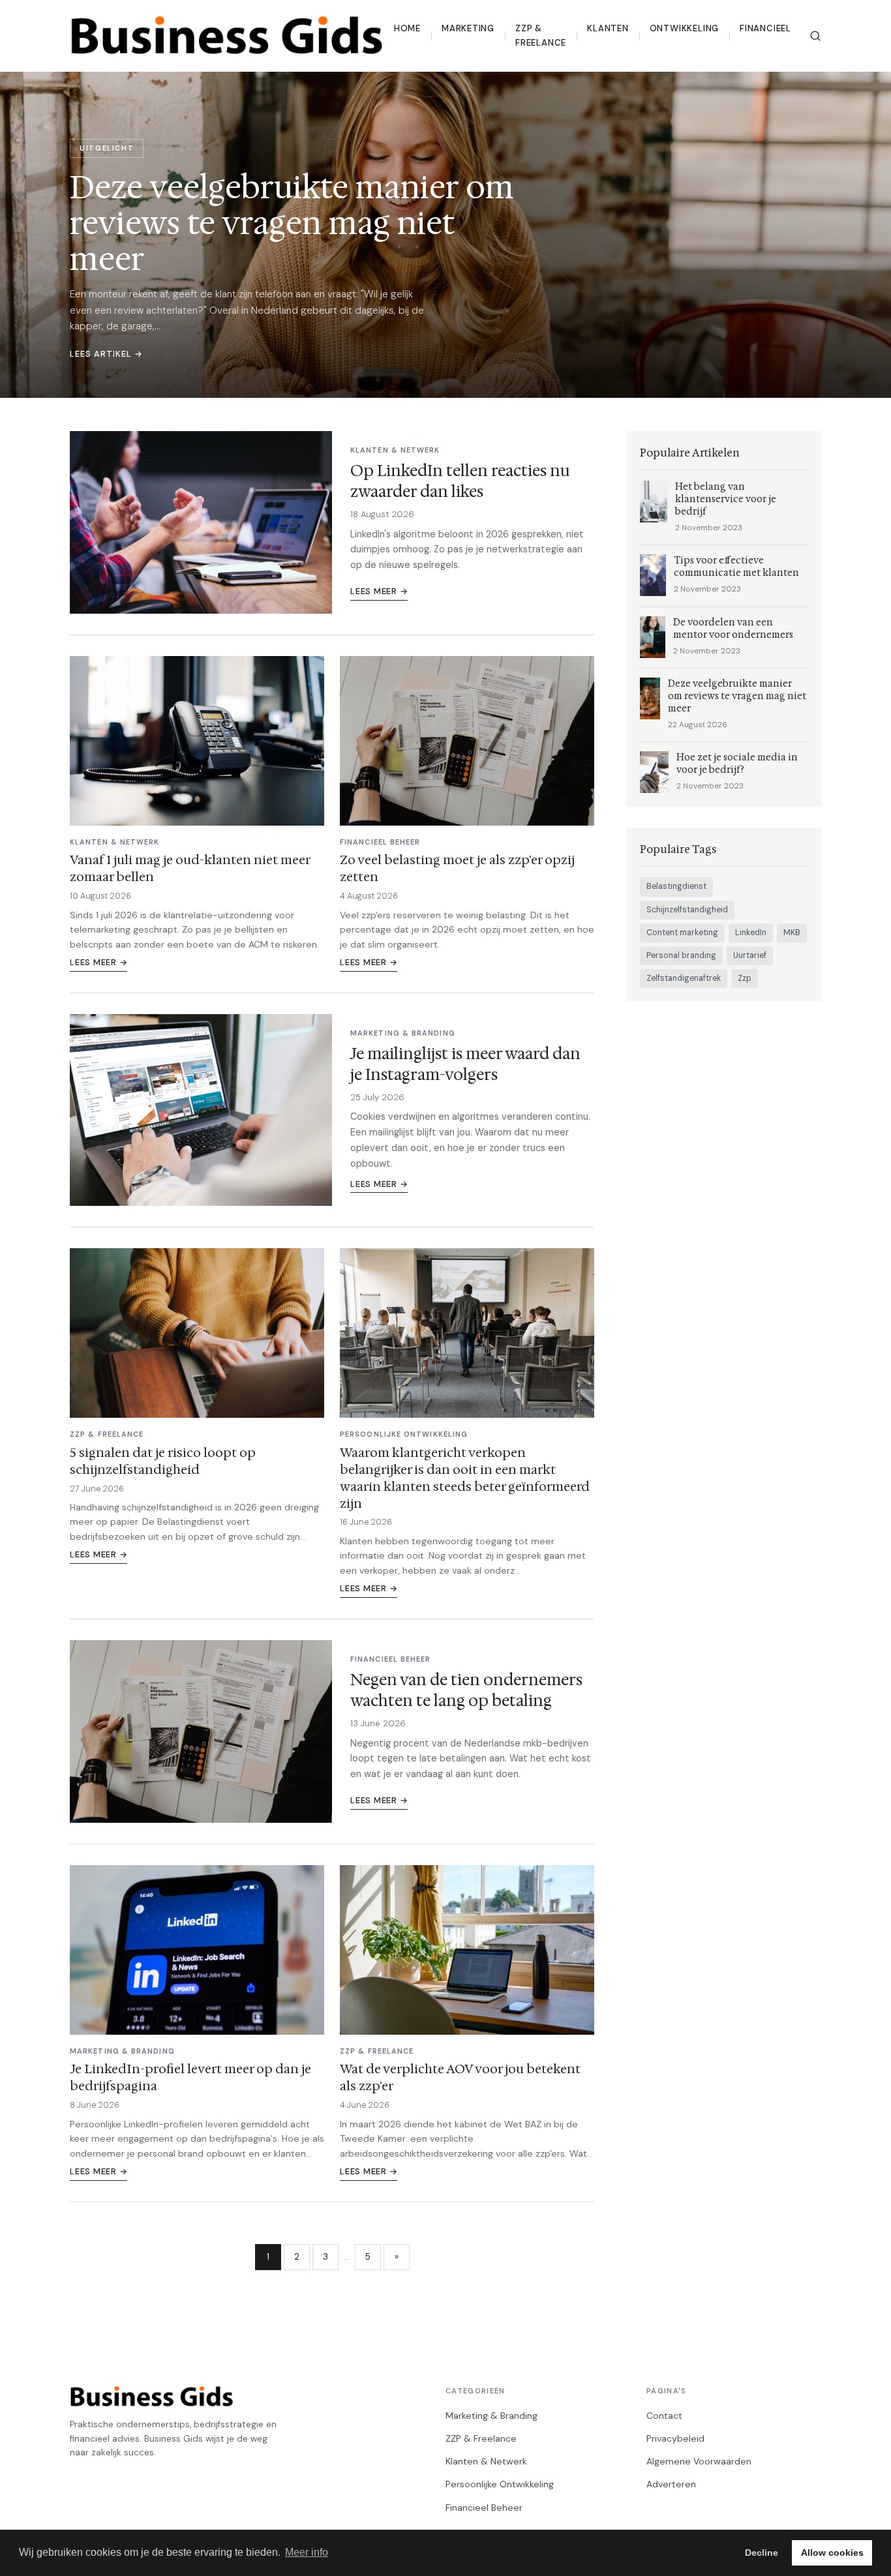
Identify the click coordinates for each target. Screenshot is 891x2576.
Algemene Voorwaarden (699, 2461)
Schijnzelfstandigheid (687, 910)
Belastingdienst (676, 886)
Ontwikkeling (684, 28)
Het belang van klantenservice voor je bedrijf (726, 499)
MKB (792, 933)
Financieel (765, 28)
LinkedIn (751, 933)
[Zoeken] (815, 36)
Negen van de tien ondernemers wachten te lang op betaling (466, 1690)
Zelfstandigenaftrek (684, 978)
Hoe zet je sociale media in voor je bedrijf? (737, 764)
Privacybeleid (675, 2438)
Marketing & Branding (491, 2416)
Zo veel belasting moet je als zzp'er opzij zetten (457, 868)
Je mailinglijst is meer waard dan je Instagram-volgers (465, 1064)
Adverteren (671, 2484)
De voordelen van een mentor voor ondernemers (733, 629)
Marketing (468, 28)
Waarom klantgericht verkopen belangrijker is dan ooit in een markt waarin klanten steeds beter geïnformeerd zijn (465, 1478)
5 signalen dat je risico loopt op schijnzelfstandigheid (163, 1461)
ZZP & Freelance (541, 36)
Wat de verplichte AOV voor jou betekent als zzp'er (460, 2077)
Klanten (608, 28)
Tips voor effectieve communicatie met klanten (736, 567)
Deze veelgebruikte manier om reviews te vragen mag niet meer (737, 696)
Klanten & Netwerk (486, 2461)
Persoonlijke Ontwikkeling (500, 2484)
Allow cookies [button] (832, 2553)
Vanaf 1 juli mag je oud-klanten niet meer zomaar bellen (190, 868)
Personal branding (681, 955)
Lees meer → (379, 591)
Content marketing (682, 933)
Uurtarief (750, 955)
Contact (664, 2416)
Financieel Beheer (484, 2508)
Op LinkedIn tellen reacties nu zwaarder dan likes (460, 481)
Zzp (745, 978)
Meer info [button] (307, 2552)
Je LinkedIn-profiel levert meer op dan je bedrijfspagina (190, 2077)
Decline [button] (762, 2553)
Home (407, 28)
